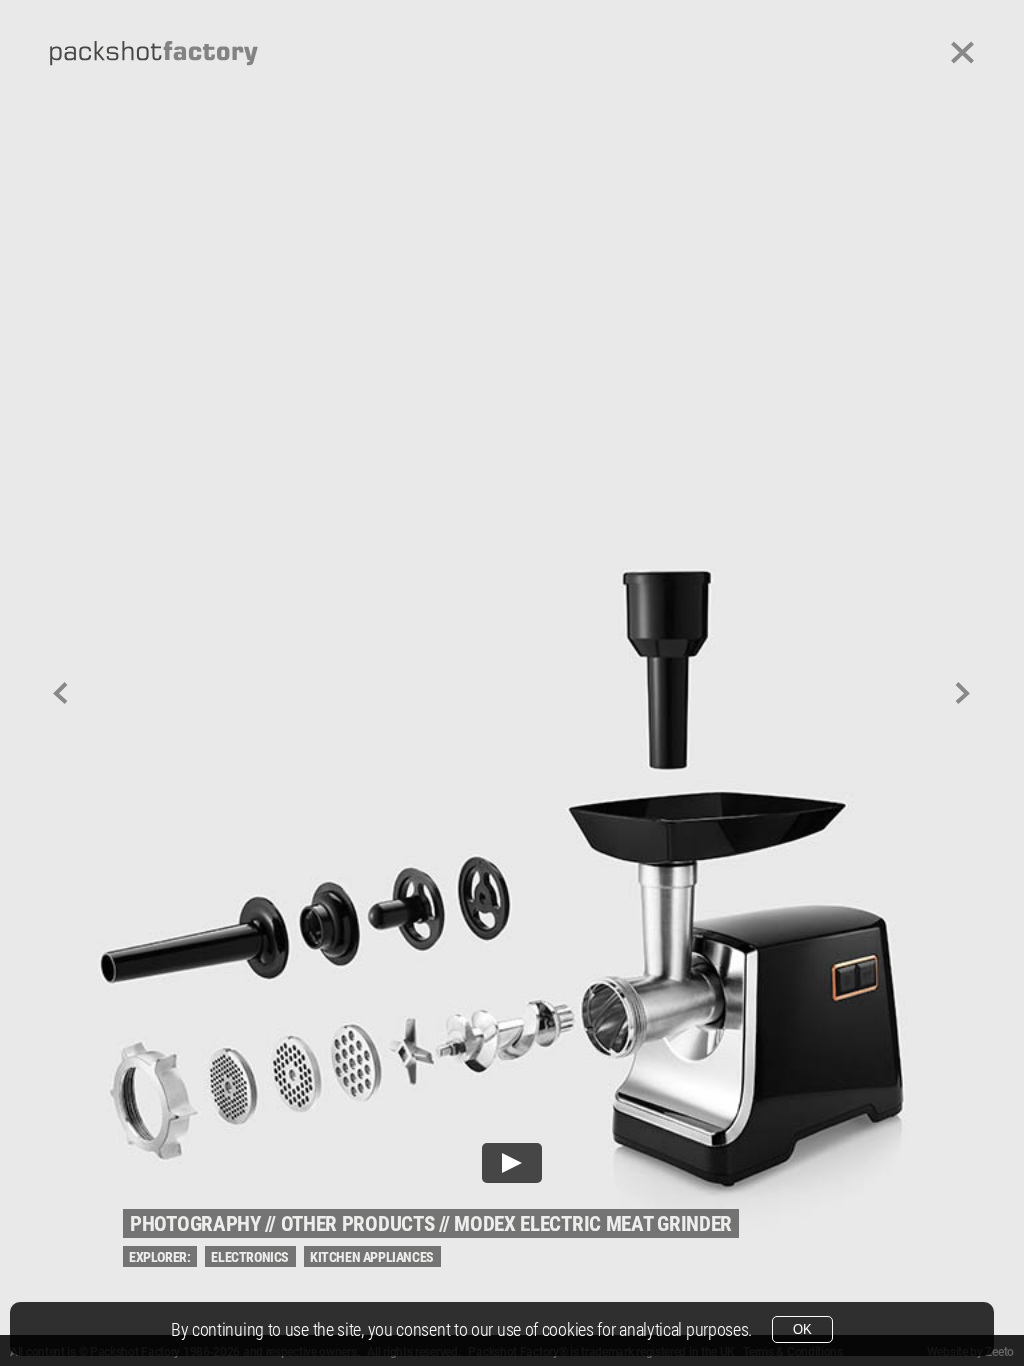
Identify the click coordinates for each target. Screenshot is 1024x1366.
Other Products (358, 1224)
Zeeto (999, 1352)
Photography (195, 1224)
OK (802, 1329)
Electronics (250, 1257)
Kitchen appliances (372, 1257)
